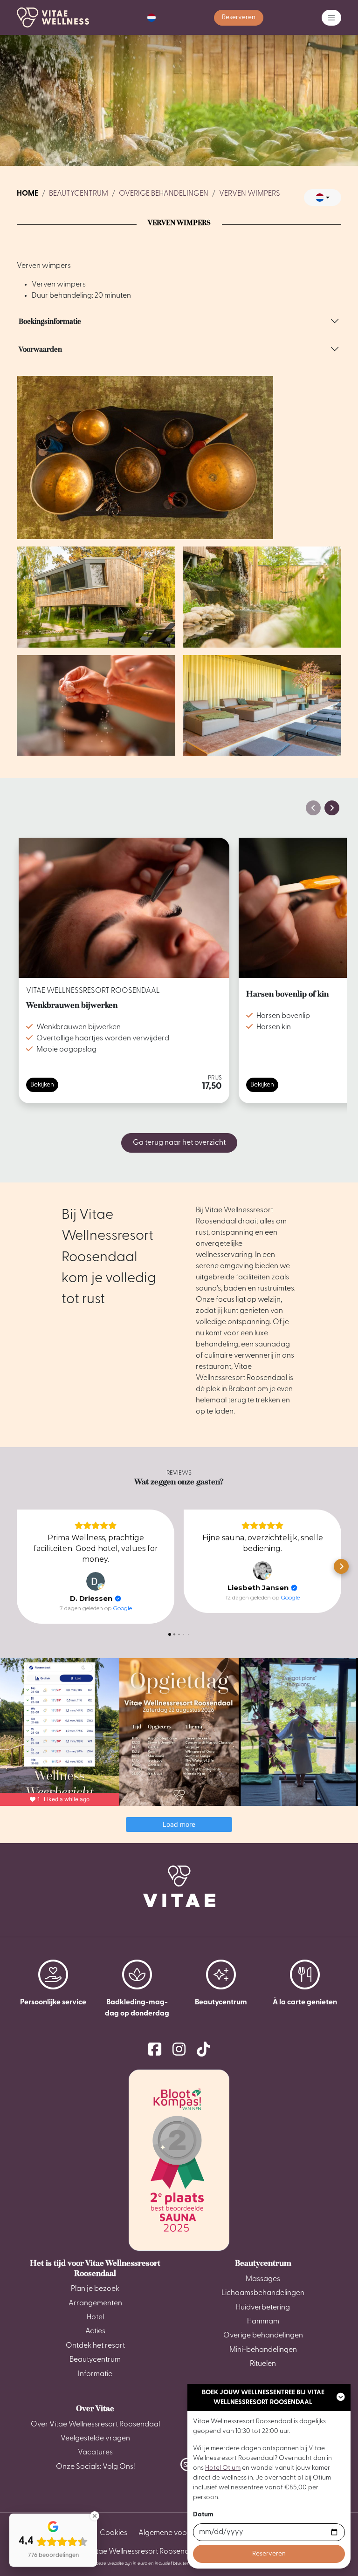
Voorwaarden (40, 349)
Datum (203, 2515)
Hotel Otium (223, 2468)
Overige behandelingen (164, 194)
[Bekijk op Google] (96, 1581)
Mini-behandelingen (263, 2350)
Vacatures (95, 2453)
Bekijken (42, 1085)
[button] (151, 18)
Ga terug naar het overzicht (179, 1143)
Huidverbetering (263, 2308)
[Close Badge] (95, 2516)
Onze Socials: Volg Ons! (95, 2467)
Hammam (263, 2322)
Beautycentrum (79, 194)
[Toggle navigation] (331, 18)
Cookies (114, 2533)
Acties (95, 2331)
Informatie (95, 2374)
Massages (263, 2279)
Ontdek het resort (95, 2346)
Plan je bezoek (95, 2289)
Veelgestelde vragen (95, 2439)
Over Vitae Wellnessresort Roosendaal (95, 2425)
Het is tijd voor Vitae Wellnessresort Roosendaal (95, 2268)
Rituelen (263, 2364)
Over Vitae (95, 2408)
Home (28, 194)
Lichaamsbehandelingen (263, 2293)
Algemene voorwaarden (180, 2533)
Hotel (95, 2317)
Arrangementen (95, 2303)
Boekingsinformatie (50, 321)
